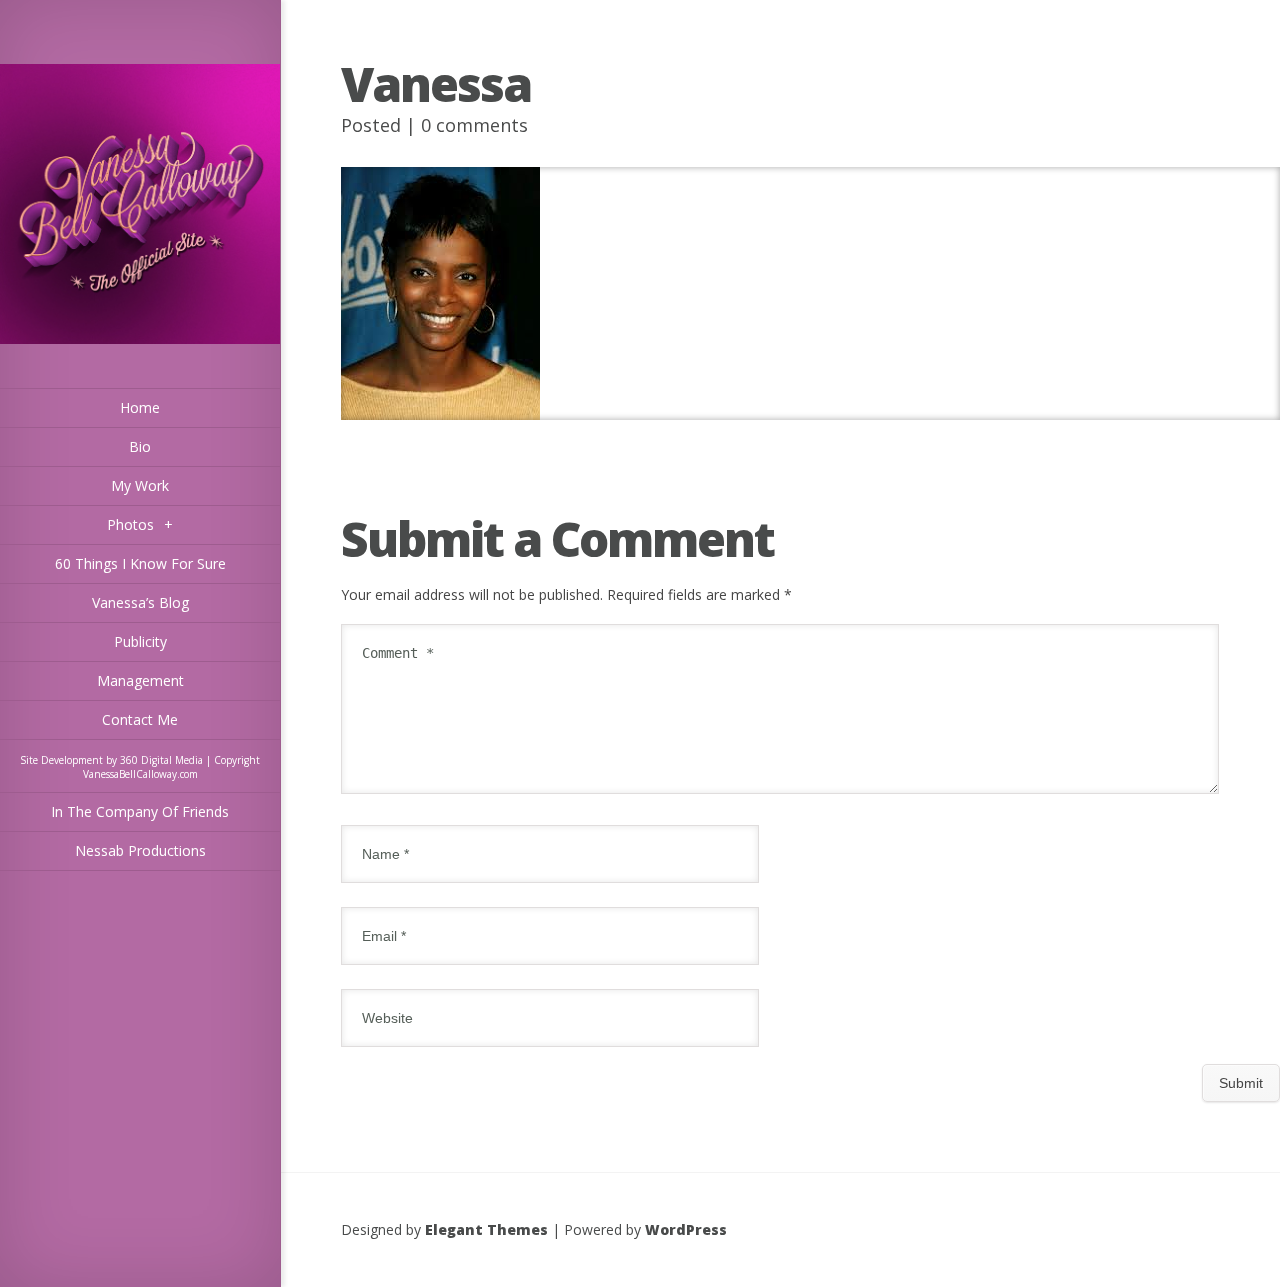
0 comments (474, 125)
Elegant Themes (486, 1229)
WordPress (686, 1229)
